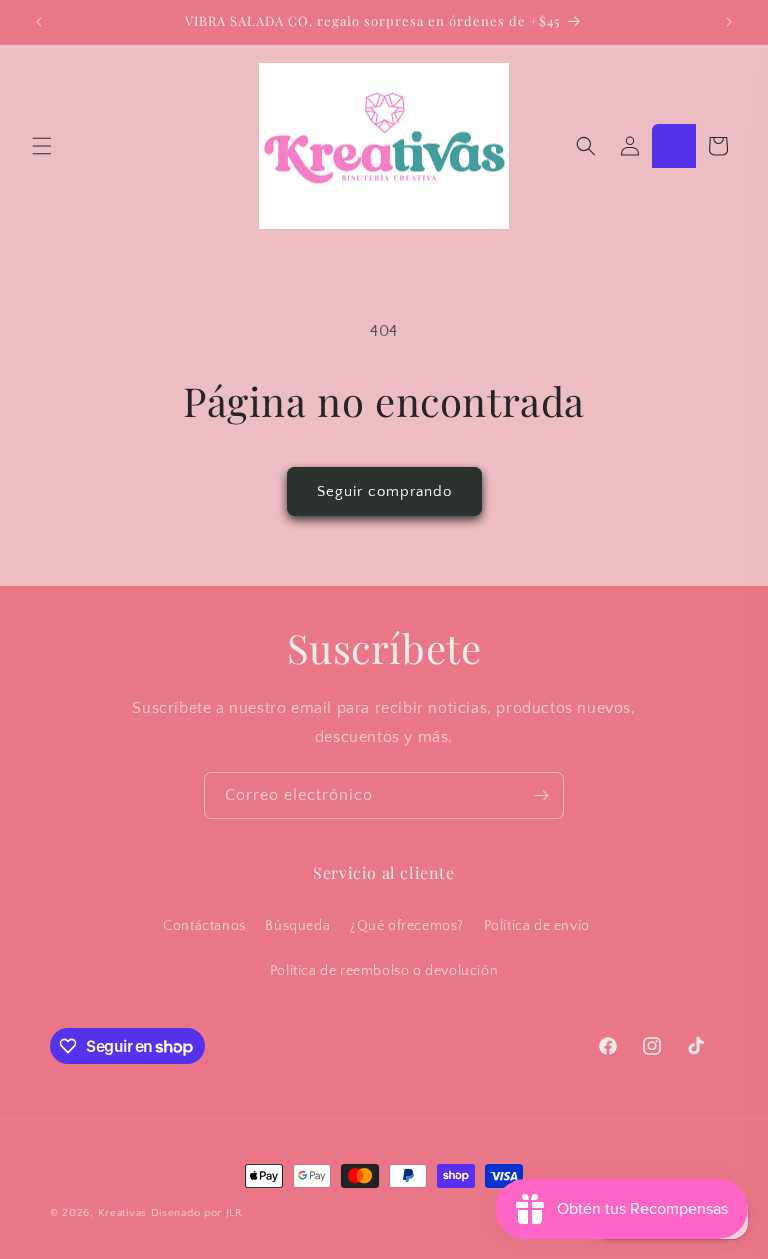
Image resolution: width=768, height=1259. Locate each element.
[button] (42, 146)
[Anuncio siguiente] (729, 22)
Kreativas (122, 1213)
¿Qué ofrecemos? (407, 926)
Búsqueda (297, 926)
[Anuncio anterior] (39, 22)
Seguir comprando (384, 491)
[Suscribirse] (541, 795)
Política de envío (537, 926)
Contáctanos (204, 926)
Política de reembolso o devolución (384, 971)
